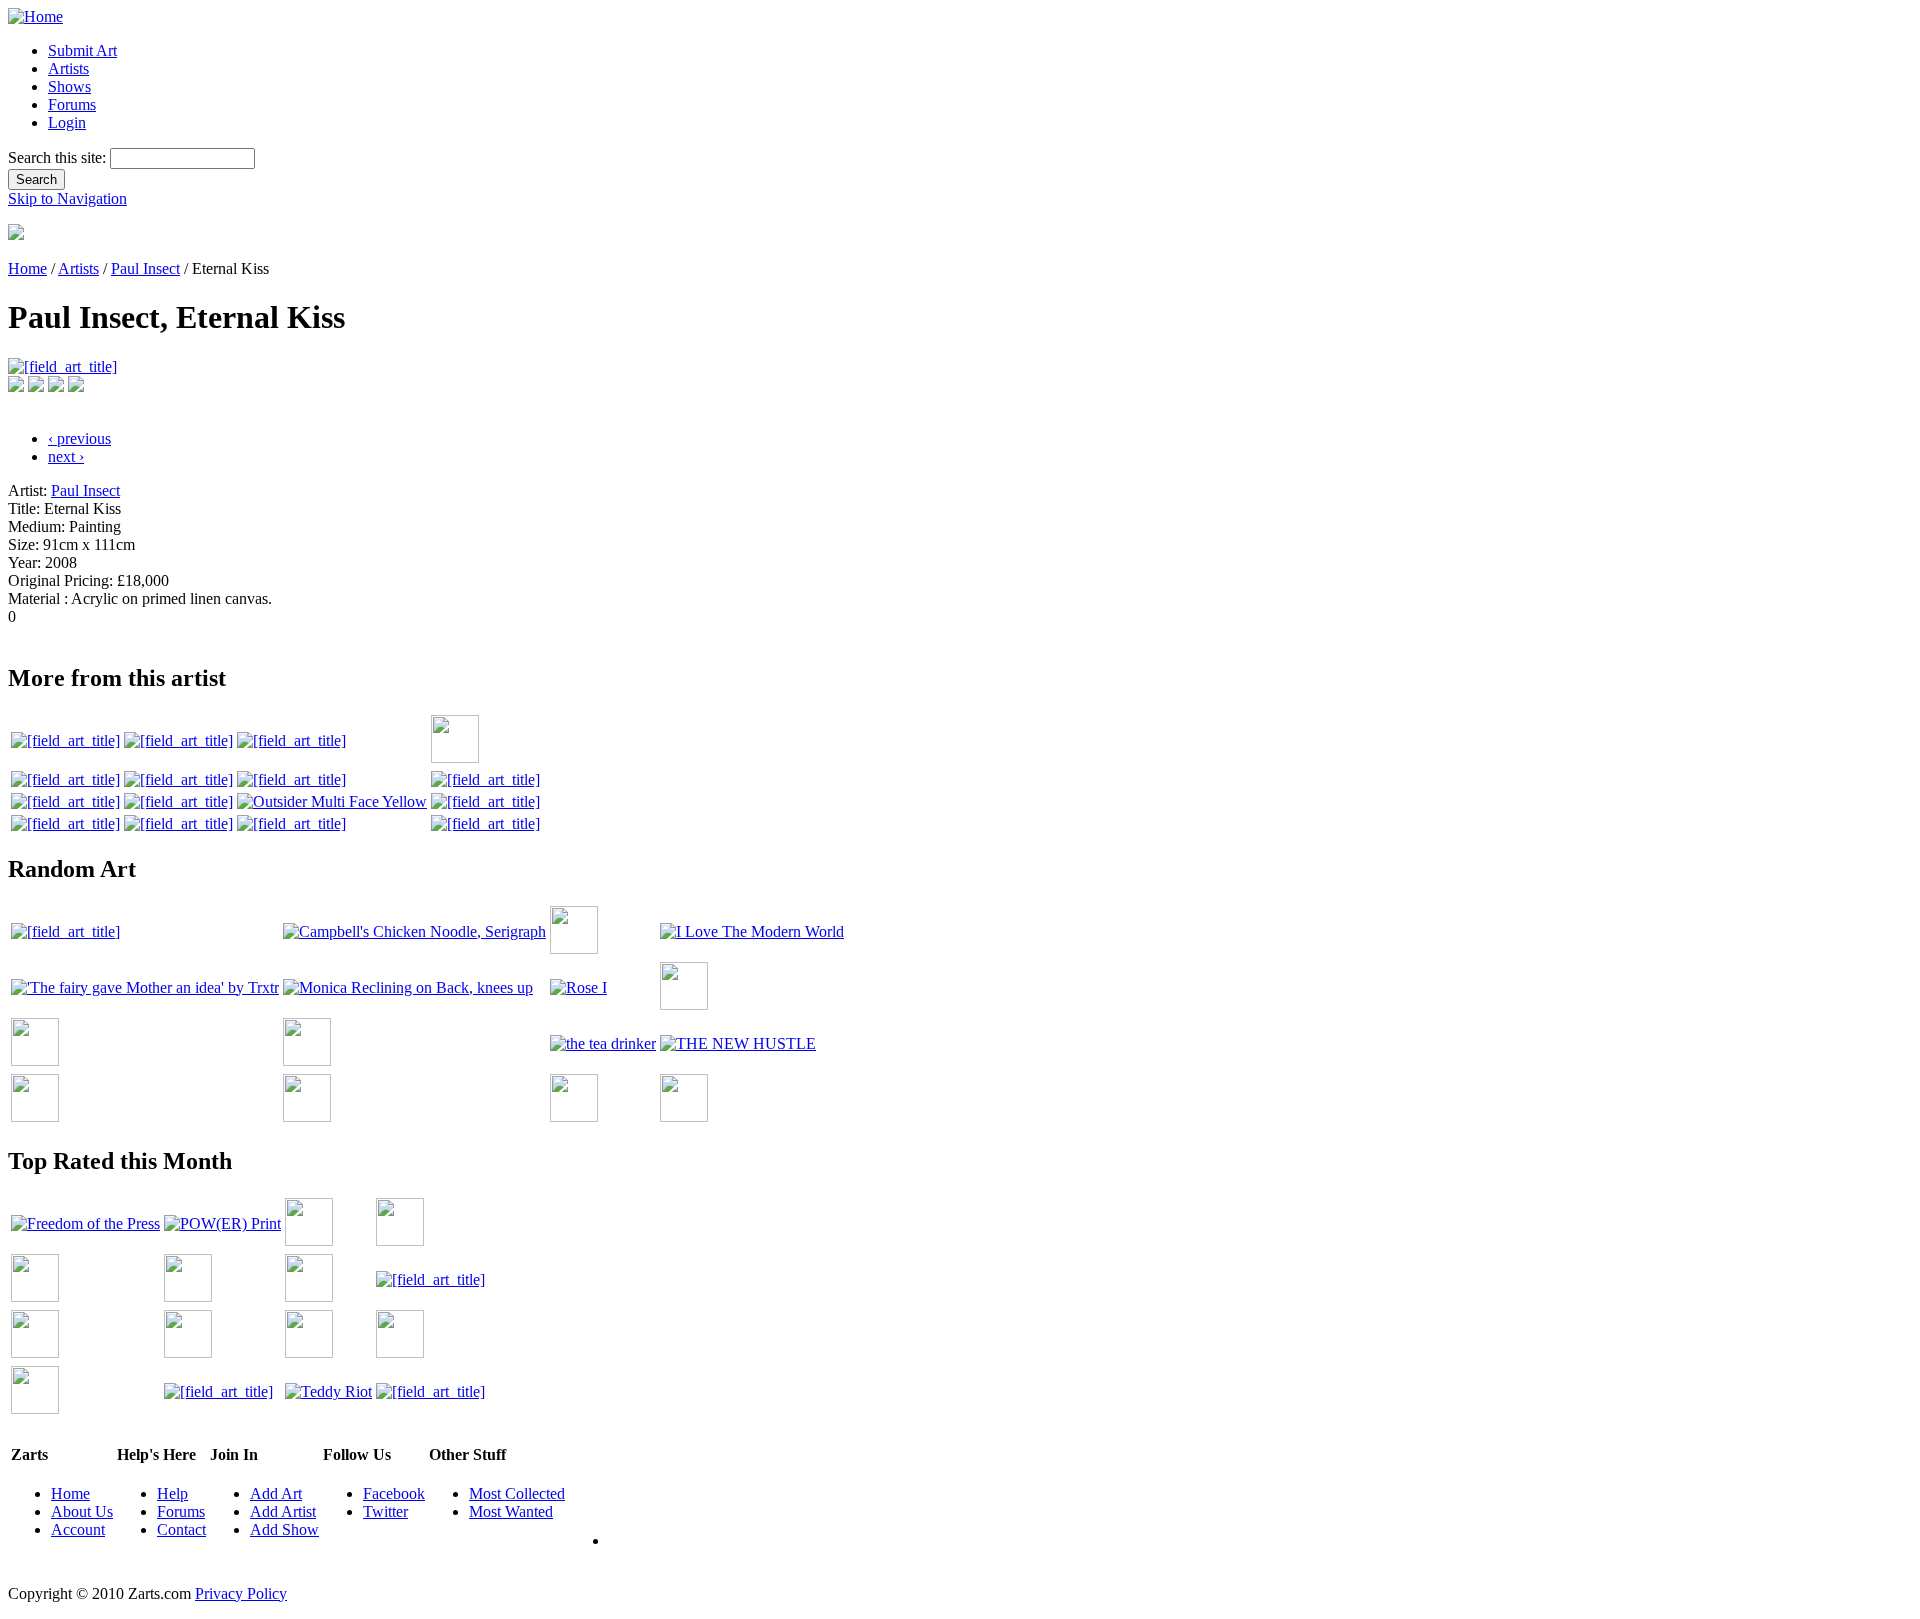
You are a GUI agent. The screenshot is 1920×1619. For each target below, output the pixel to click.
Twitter (385, 1511)
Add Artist (283, 1511)
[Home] (35, 16)
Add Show (284, 1529)
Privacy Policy (241, 1593)
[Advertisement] (372, 633)
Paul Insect (145, 268)
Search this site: (59, 157)
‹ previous (79, 438)
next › (66, 456)
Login (67, 122)
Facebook (394, 1493)
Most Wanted (511, 1511)
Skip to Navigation (67, 198)
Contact (181, 1529)
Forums (72, 104)
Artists (68, 68)
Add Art (276, 1493)
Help (172, 1493)
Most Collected (517, 1493)
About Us (82, 1511)
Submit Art (82, 50)
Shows (69, 86)
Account (78, 1529)
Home (27, 268)
